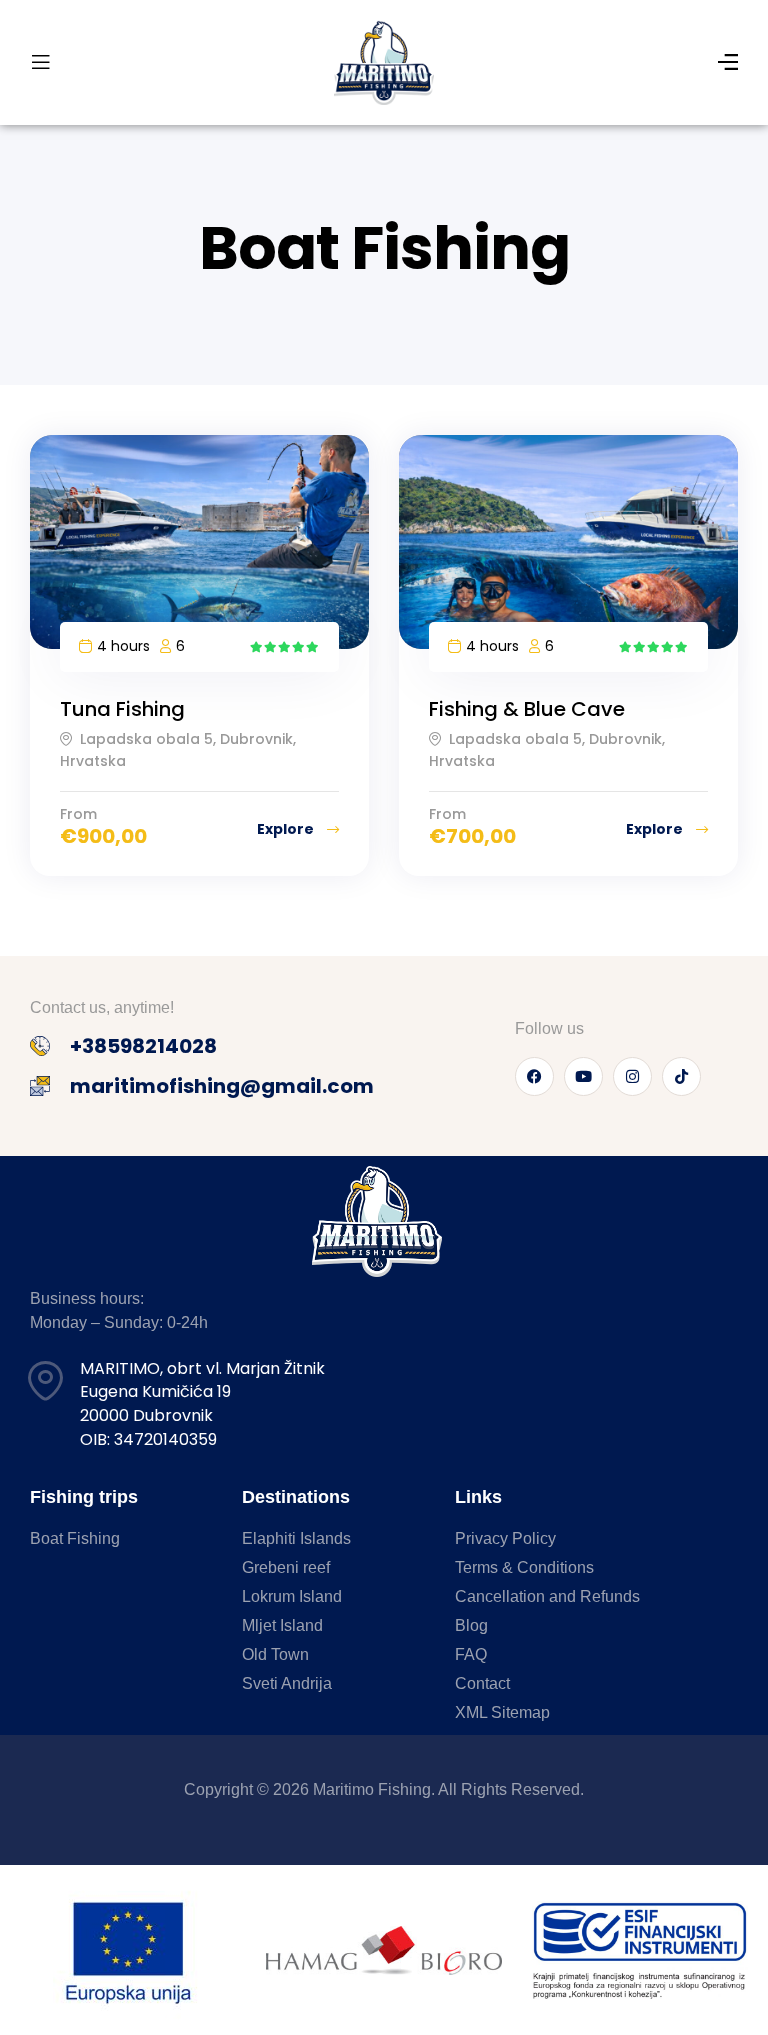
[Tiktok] (681, 1076)
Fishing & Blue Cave (527, 709)
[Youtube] (583, 1076)
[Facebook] (534, 1076)
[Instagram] (632, 1076)
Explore (287, 829)
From (78, 814)
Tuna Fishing (122, 709)
